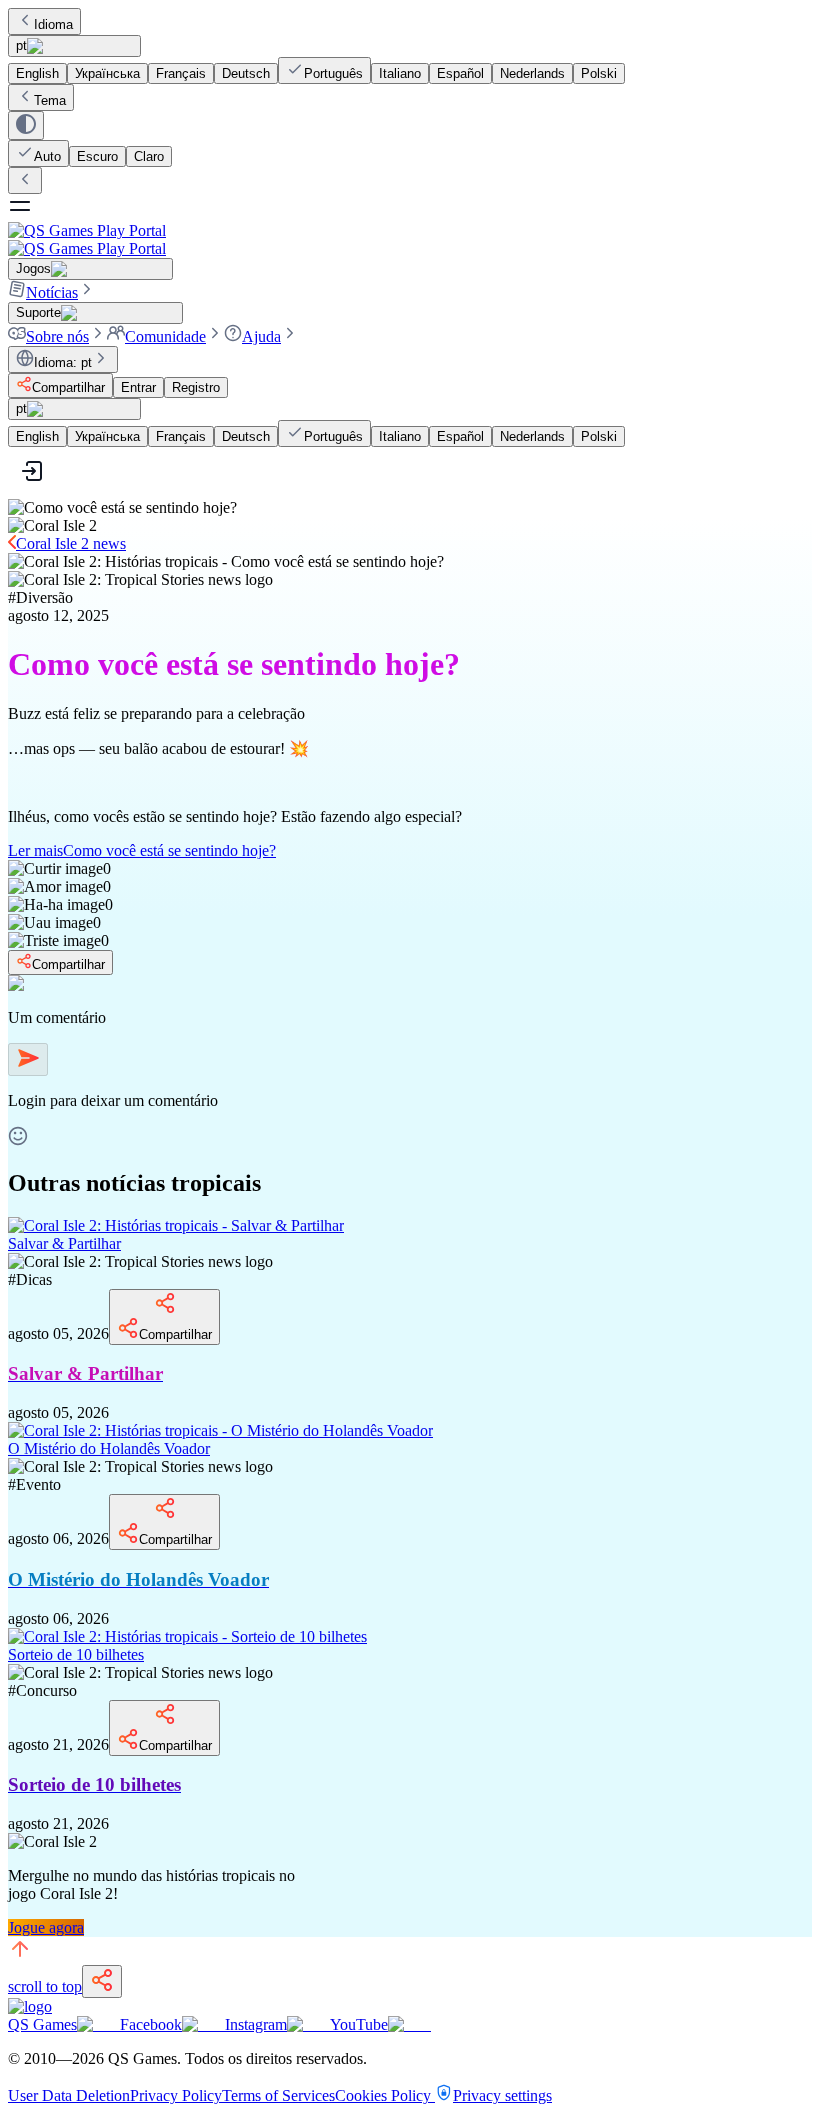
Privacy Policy (176, 2095)
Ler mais (142, 850)
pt (21, 45)
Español (460, 73)
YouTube (359, 2024)
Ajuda (261, 336)
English (37, 73)
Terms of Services (278, 2095)
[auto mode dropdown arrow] (26, 125)
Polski (599, 73)
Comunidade (165, 336)
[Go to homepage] (410, 239)
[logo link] (30, 2006)
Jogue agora (46, 1927)
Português (333, 73)
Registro (196, 387)
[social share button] (102, 1981)
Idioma (53, 24)
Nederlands (532, 73)
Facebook (151, 2024)
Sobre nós (57, 336)
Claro (149, 156)
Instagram (256, 2024)
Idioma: (63, 362)
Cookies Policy (385, 2095)
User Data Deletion (69, 2095)
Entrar (138, 387)
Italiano (400, 73)
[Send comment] (28, 1059)
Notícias (52, 292)
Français (181, 73)
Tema (50, 100)
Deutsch (246, 73)
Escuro (97, 156)
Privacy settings (502, 2095)
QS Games (42, 2024)
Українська (107, 73)
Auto (47, 156)
